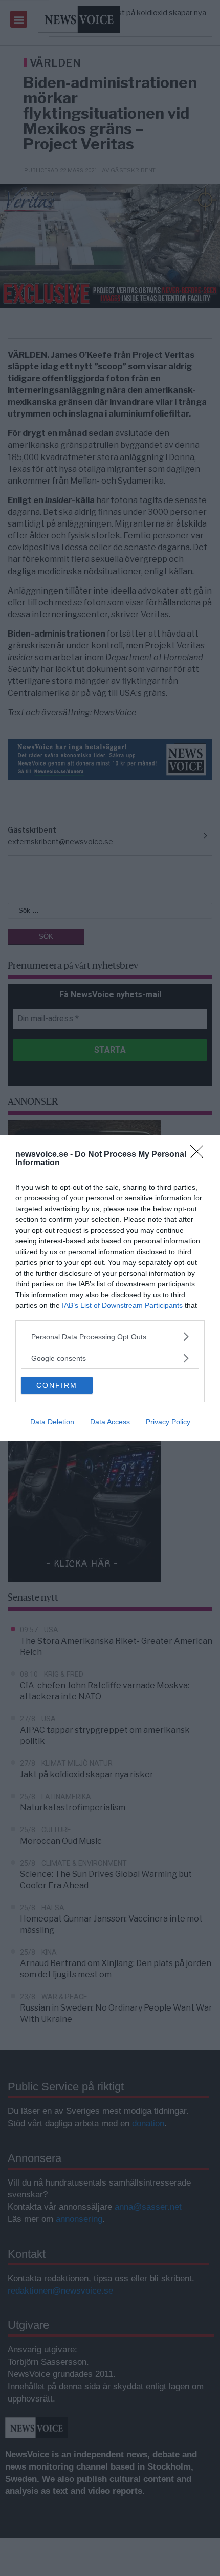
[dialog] (110, 1288)
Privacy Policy (168, 1422)
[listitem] (110, 1336)
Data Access (110, 1422)
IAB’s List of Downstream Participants (122, 1305)
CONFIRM (57, 1385)
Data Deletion (52, 1422)
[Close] (200, 1155)
